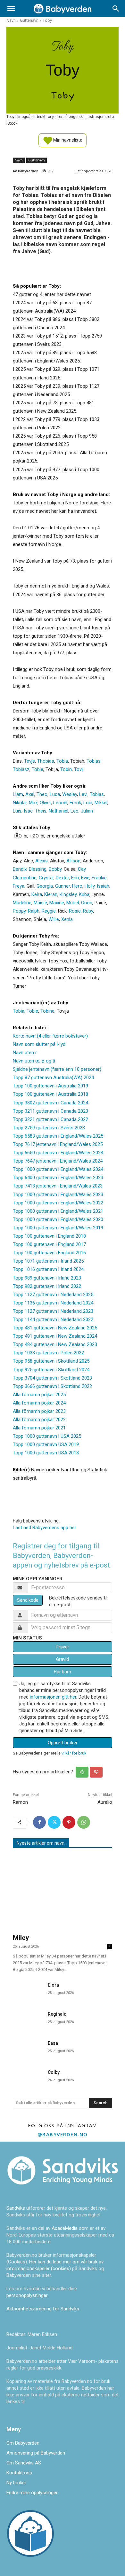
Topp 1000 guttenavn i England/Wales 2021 (58, 1211)
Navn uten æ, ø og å (34, 1061)
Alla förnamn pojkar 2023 (39, 1411)
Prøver (63, 1647)
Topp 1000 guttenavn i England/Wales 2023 (58, 1195)
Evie (85, 878)
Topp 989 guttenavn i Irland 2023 (47, 1278)
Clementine (25, 878)
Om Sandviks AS (24, 2463)
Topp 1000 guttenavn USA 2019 (46, 1444)
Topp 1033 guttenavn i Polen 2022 (48, 1353)
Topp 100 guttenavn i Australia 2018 (50, 1094)
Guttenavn (29, 20)
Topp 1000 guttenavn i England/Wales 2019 (58, 1228)
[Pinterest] (69, 1822)
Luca (55, 794)
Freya (19, 886)
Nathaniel (58, 811)
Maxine (57, 903)
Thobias (46, 761)
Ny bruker (16, 2483)
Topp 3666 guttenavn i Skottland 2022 (52, 1386)
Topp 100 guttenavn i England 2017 (49, 1244)
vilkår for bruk (74, 1753)
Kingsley (68, 894)
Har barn (63, 1672)
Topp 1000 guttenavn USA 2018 (46, 1453)
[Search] (116, 9)
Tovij (79, 769)
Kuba (84, 894)
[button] (11, 9)
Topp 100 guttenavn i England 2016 (49, 1253)
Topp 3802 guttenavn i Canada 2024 (50, 1103)
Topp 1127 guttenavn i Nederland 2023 (53, 1311)
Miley (21, 1938)
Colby (54, 2072)
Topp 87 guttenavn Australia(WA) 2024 (53, 1078)
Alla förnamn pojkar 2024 (39, 1403)
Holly (90, 886)
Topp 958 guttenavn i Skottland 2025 (51, 1361)
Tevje (29, 761)
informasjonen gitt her (53, 1697)
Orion (87, 903)
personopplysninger (27, 2295)
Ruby (88, 911)
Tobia (62, 761)
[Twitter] (54, 1822)
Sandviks (16, 2208)
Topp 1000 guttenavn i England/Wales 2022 (58, 1203)
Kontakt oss (19, 2473)
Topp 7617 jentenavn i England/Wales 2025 (58, 1144)
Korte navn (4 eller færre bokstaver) (50, 1036)
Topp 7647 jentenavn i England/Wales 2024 (58, 1161)
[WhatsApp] (84, 1822)
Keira (37, 894)
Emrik (75, 803)
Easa (53, 2043)
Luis (17, 811)
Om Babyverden (23, 2443)
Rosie (75, 911)
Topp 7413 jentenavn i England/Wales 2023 (58, 1186)
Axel (30, 794)
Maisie (40, 903)
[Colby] (28, 2077)
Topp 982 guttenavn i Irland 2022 (47, 1286)
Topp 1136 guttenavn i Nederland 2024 (53, 1303)
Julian (87, 811)
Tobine (47, 1011)
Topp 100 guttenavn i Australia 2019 (50, 1086)
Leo (75, 811)
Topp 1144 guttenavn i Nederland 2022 (53, 1319)
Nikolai (20, 803)
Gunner (63, 886)
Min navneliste (67, 140)
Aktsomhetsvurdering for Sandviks (43, 2309)
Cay (82, 869)
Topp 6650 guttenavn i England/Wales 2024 (58, 1153)
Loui (88, 803)
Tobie (37, 769)
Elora (53, 1985)
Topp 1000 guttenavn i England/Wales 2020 (58, 1219)
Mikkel (101, 803)
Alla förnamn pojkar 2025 (39, 1395)
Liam (18, 794)
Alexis (42, 861)
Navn (11, 20)
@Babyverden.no (63, 2134)
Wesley (70, 794)
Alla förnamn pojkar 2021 (39, 1428)
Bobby (55, 869)
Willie (54, 919)
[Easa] (28, 2048)
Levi (83, 794)
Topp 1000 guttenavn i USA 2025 (47, 1436)
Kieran (51, 894)
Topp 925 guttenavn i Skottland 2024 (51, 1370)
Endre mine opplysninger (32, 2493)
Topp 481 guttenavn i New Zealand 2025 (55, 1328)
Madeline (22, 903)
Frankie (99, 878)
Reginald (57, 2014)
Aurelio (105, 1802)
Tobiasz (21, 769)
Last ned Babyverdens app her (45, 1528)
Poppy (19, 911)
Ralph (34, 911)
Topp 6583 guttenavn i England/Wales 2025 (58, 1136)
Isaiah (103, 886)
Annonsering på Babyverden (36, 2453)
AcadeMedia (65, 2228)
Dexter (62, 878)
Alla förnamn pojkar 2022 (39, 1420)
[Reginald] (28, 2019)
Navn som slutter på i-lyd (39, 1044)
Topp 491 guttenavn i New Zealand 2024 (55, 1336)
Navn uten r (25, 1053)
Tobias (94, 761)
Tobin (66, 769)
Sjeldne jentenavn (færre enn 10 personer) (57, 1069)
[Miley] (63, 1892)
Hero (77, 886)
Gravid (63, 1659)
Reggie (49, 911)
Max (33, 803)
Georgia (45, 886)
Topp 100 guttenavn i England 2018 (49, 1236)
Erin (75, 878)
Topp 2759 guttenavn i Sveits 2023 (49, 1128)
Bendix (20, 869)
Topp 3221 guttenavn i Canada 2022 (50, 1119)
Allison (73, 861)
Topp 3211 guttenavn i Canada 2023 (50, 1111)
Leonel (60, 803)
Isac (28, 811)
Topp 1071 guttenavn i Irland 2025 (48, 1261)
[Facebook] (39, 1822)
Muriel (73, 903)
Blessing (38, 869)
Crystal (46, 878)
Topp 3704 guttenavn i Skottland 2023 (52, 1378)
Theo (42, 794)
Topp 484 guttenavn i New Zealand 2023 (55, 1344)
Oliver (45, 803)
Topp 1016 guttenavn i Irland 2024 (48, 1269)
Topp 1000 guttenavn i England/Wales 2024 (58, 1169)
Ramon (20, 1802)
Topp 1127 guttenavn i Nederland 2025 (53, 1295)
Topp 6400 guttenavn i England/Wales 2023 (58, 1178)
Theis (41, 811)
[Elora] (28, 1990)
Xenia (67, 919)
